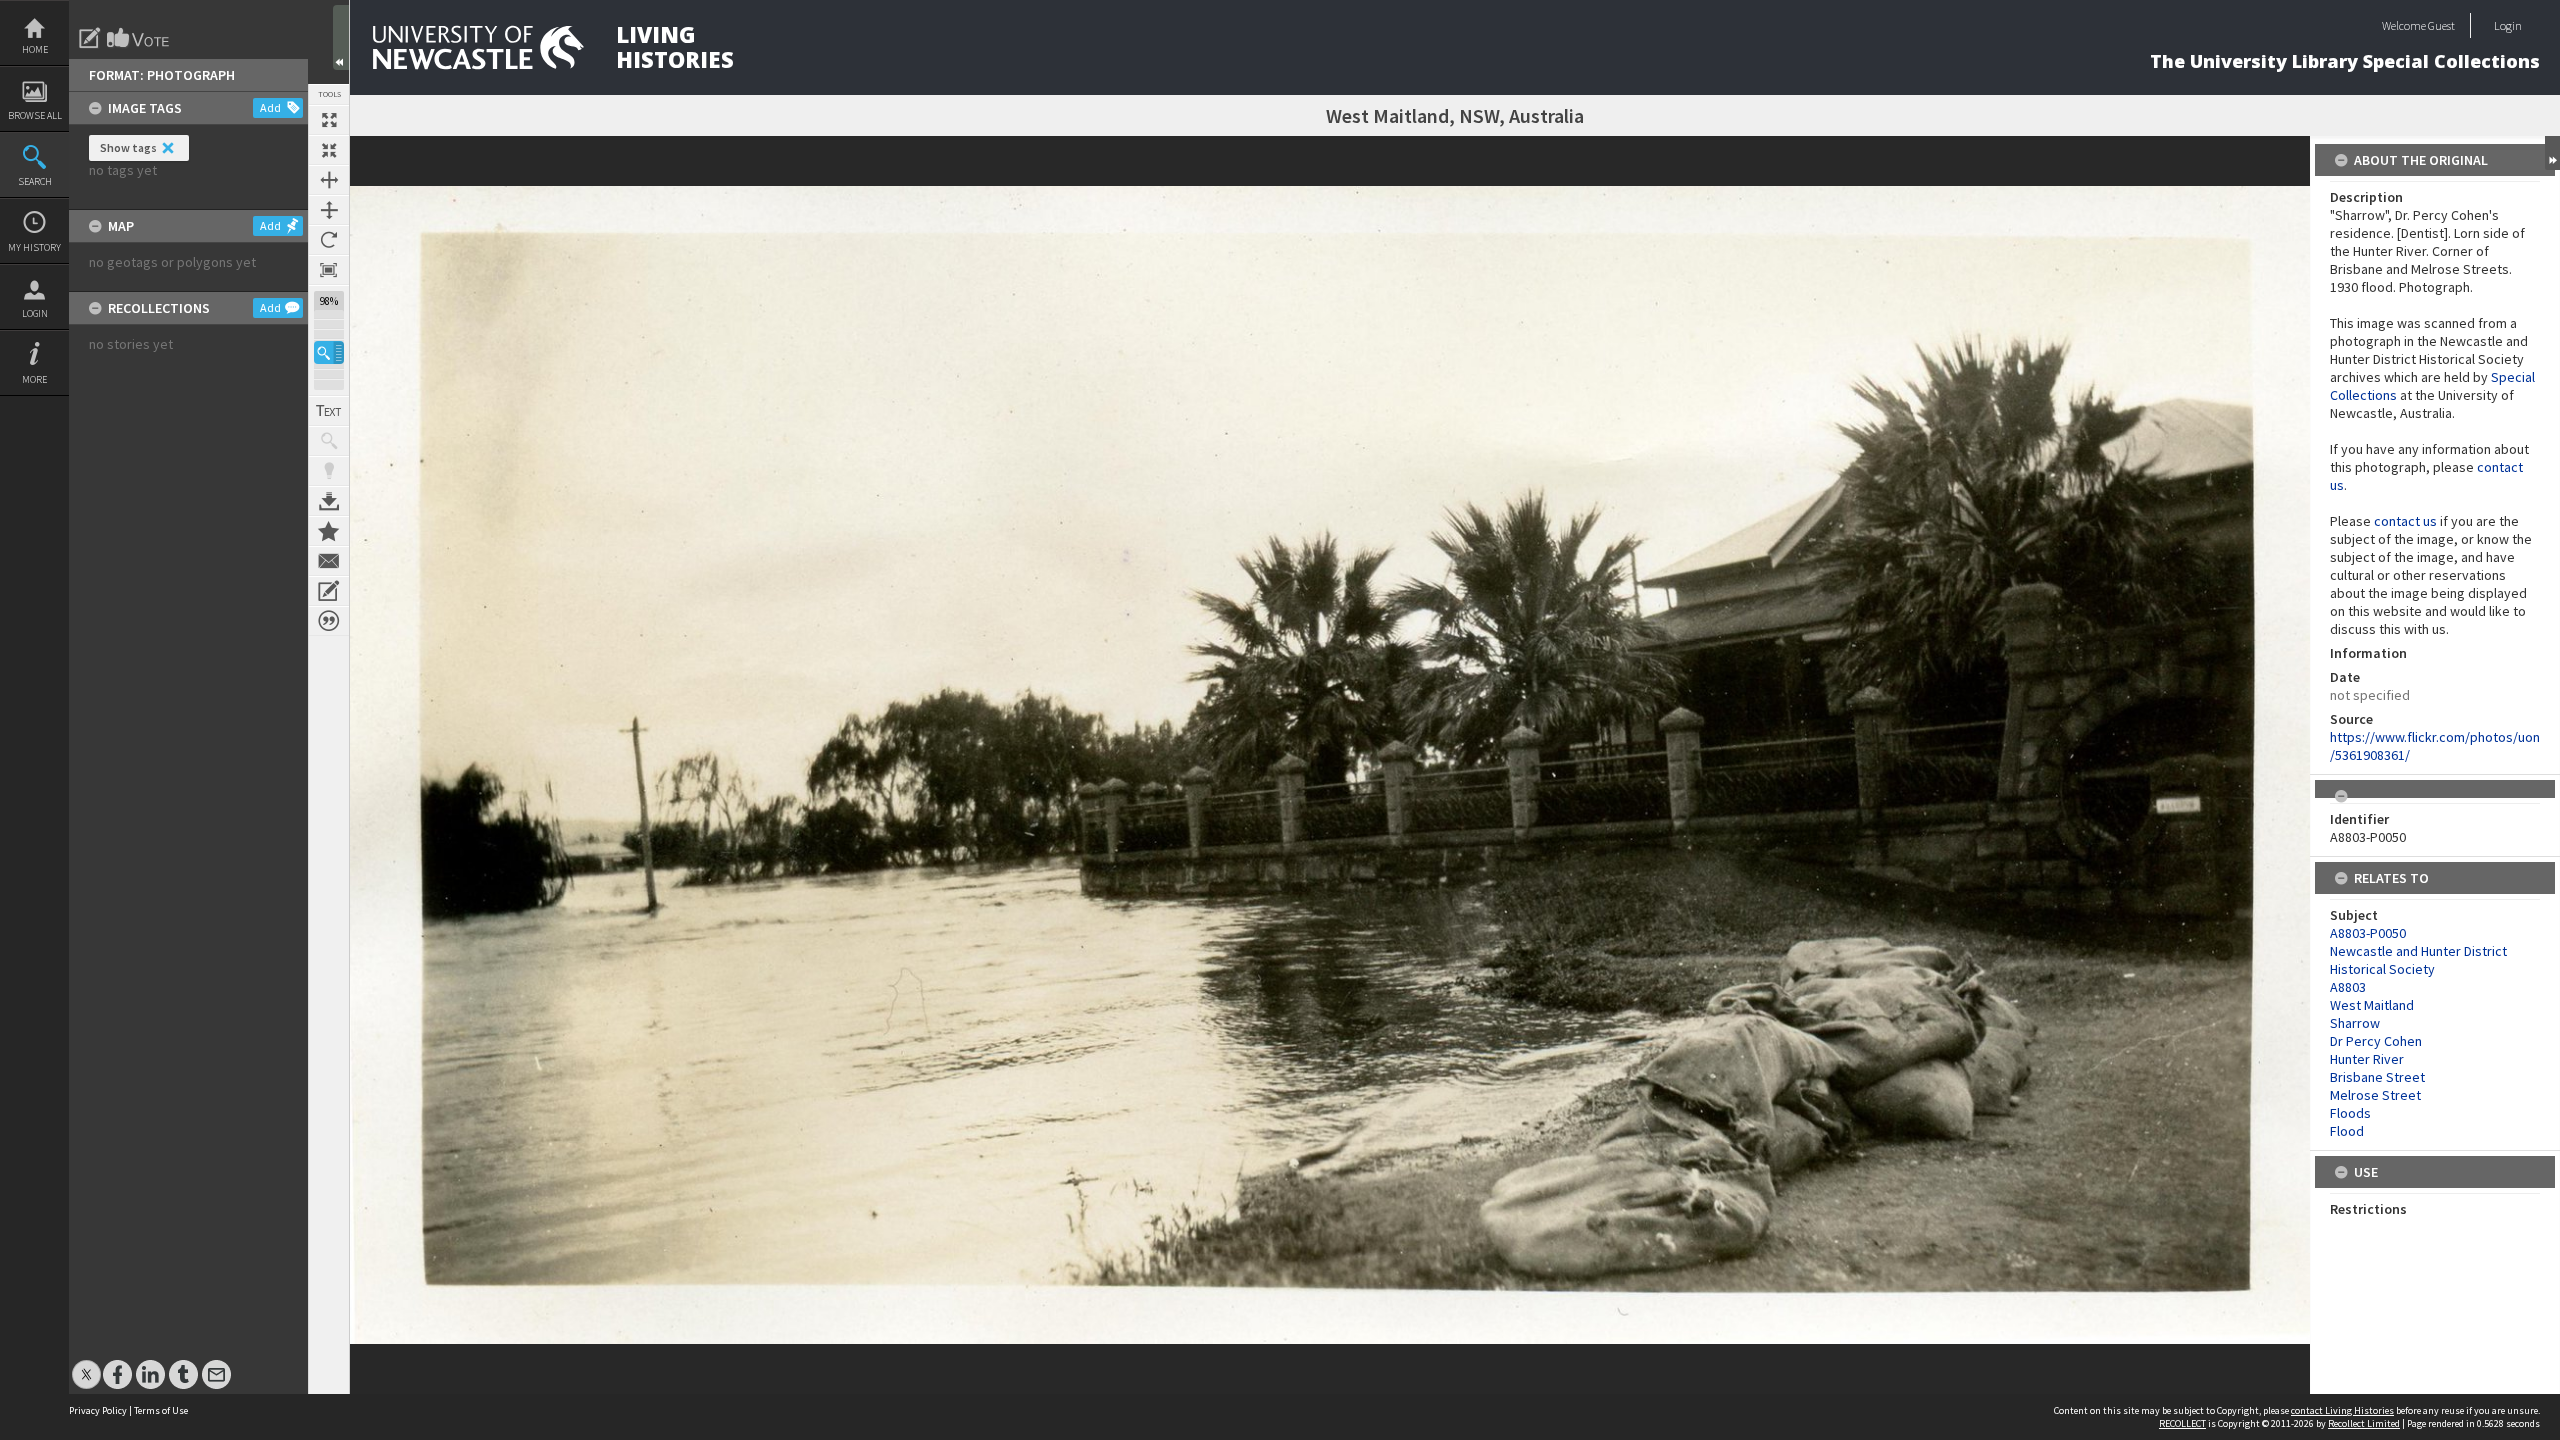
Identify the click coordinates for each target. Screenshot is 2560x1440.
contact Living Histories (2342, 1410)
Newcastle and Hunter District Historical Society (2418, 960)
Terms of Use (161, 1410)
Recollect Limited (2364, 1423)
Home (35, 49)
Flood (2347, 1131)
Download (329, 501)
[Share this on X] (86, 1364)
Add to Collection (329, 531)
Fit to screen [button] (329, 150)
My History (34, 247)
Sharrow (2355, 1023)
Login (35, 313)
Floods (2350, 1113)
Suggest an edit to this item (90, 38)
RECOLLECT (2182, 1423)
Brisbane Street (2377, 1077)
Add (270, 107)
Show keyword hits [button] (329, 441)
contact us (2405, 521)
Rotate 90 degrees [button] (329, 240)
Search (35, 181)
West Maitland (2372, 1005)
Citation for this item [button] (329, 621)
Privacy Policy (98, 1410)
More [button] (34, 379)
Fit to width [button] (329, 180)
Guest (2441, 25)
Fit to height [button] (329, 210)
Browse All (35, 115)
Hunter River (2367, 1059)
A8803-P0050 (2368, 933)
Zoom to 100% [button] (329, 270)
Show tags (128, 147)
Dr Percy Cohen (2376, 1041)
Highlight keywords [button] (329, 471)
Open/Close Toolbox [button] (341, 37)
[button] (329, 352)
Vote (139, 38)
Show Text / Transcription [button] (329, 411)
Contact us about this (329, 561)
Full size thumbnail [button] (329, 120)
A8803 (2348, 987)
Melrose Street (2375, 1095)
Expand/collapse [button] (2552, 153)
